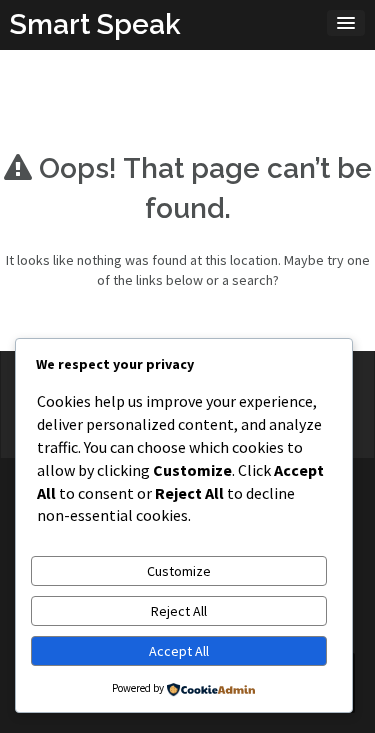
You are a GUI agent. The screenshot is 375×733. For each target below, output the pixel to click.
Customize (179, 571)
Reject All (179, 611)
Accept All (179, 651)
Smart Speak (95, 24)
